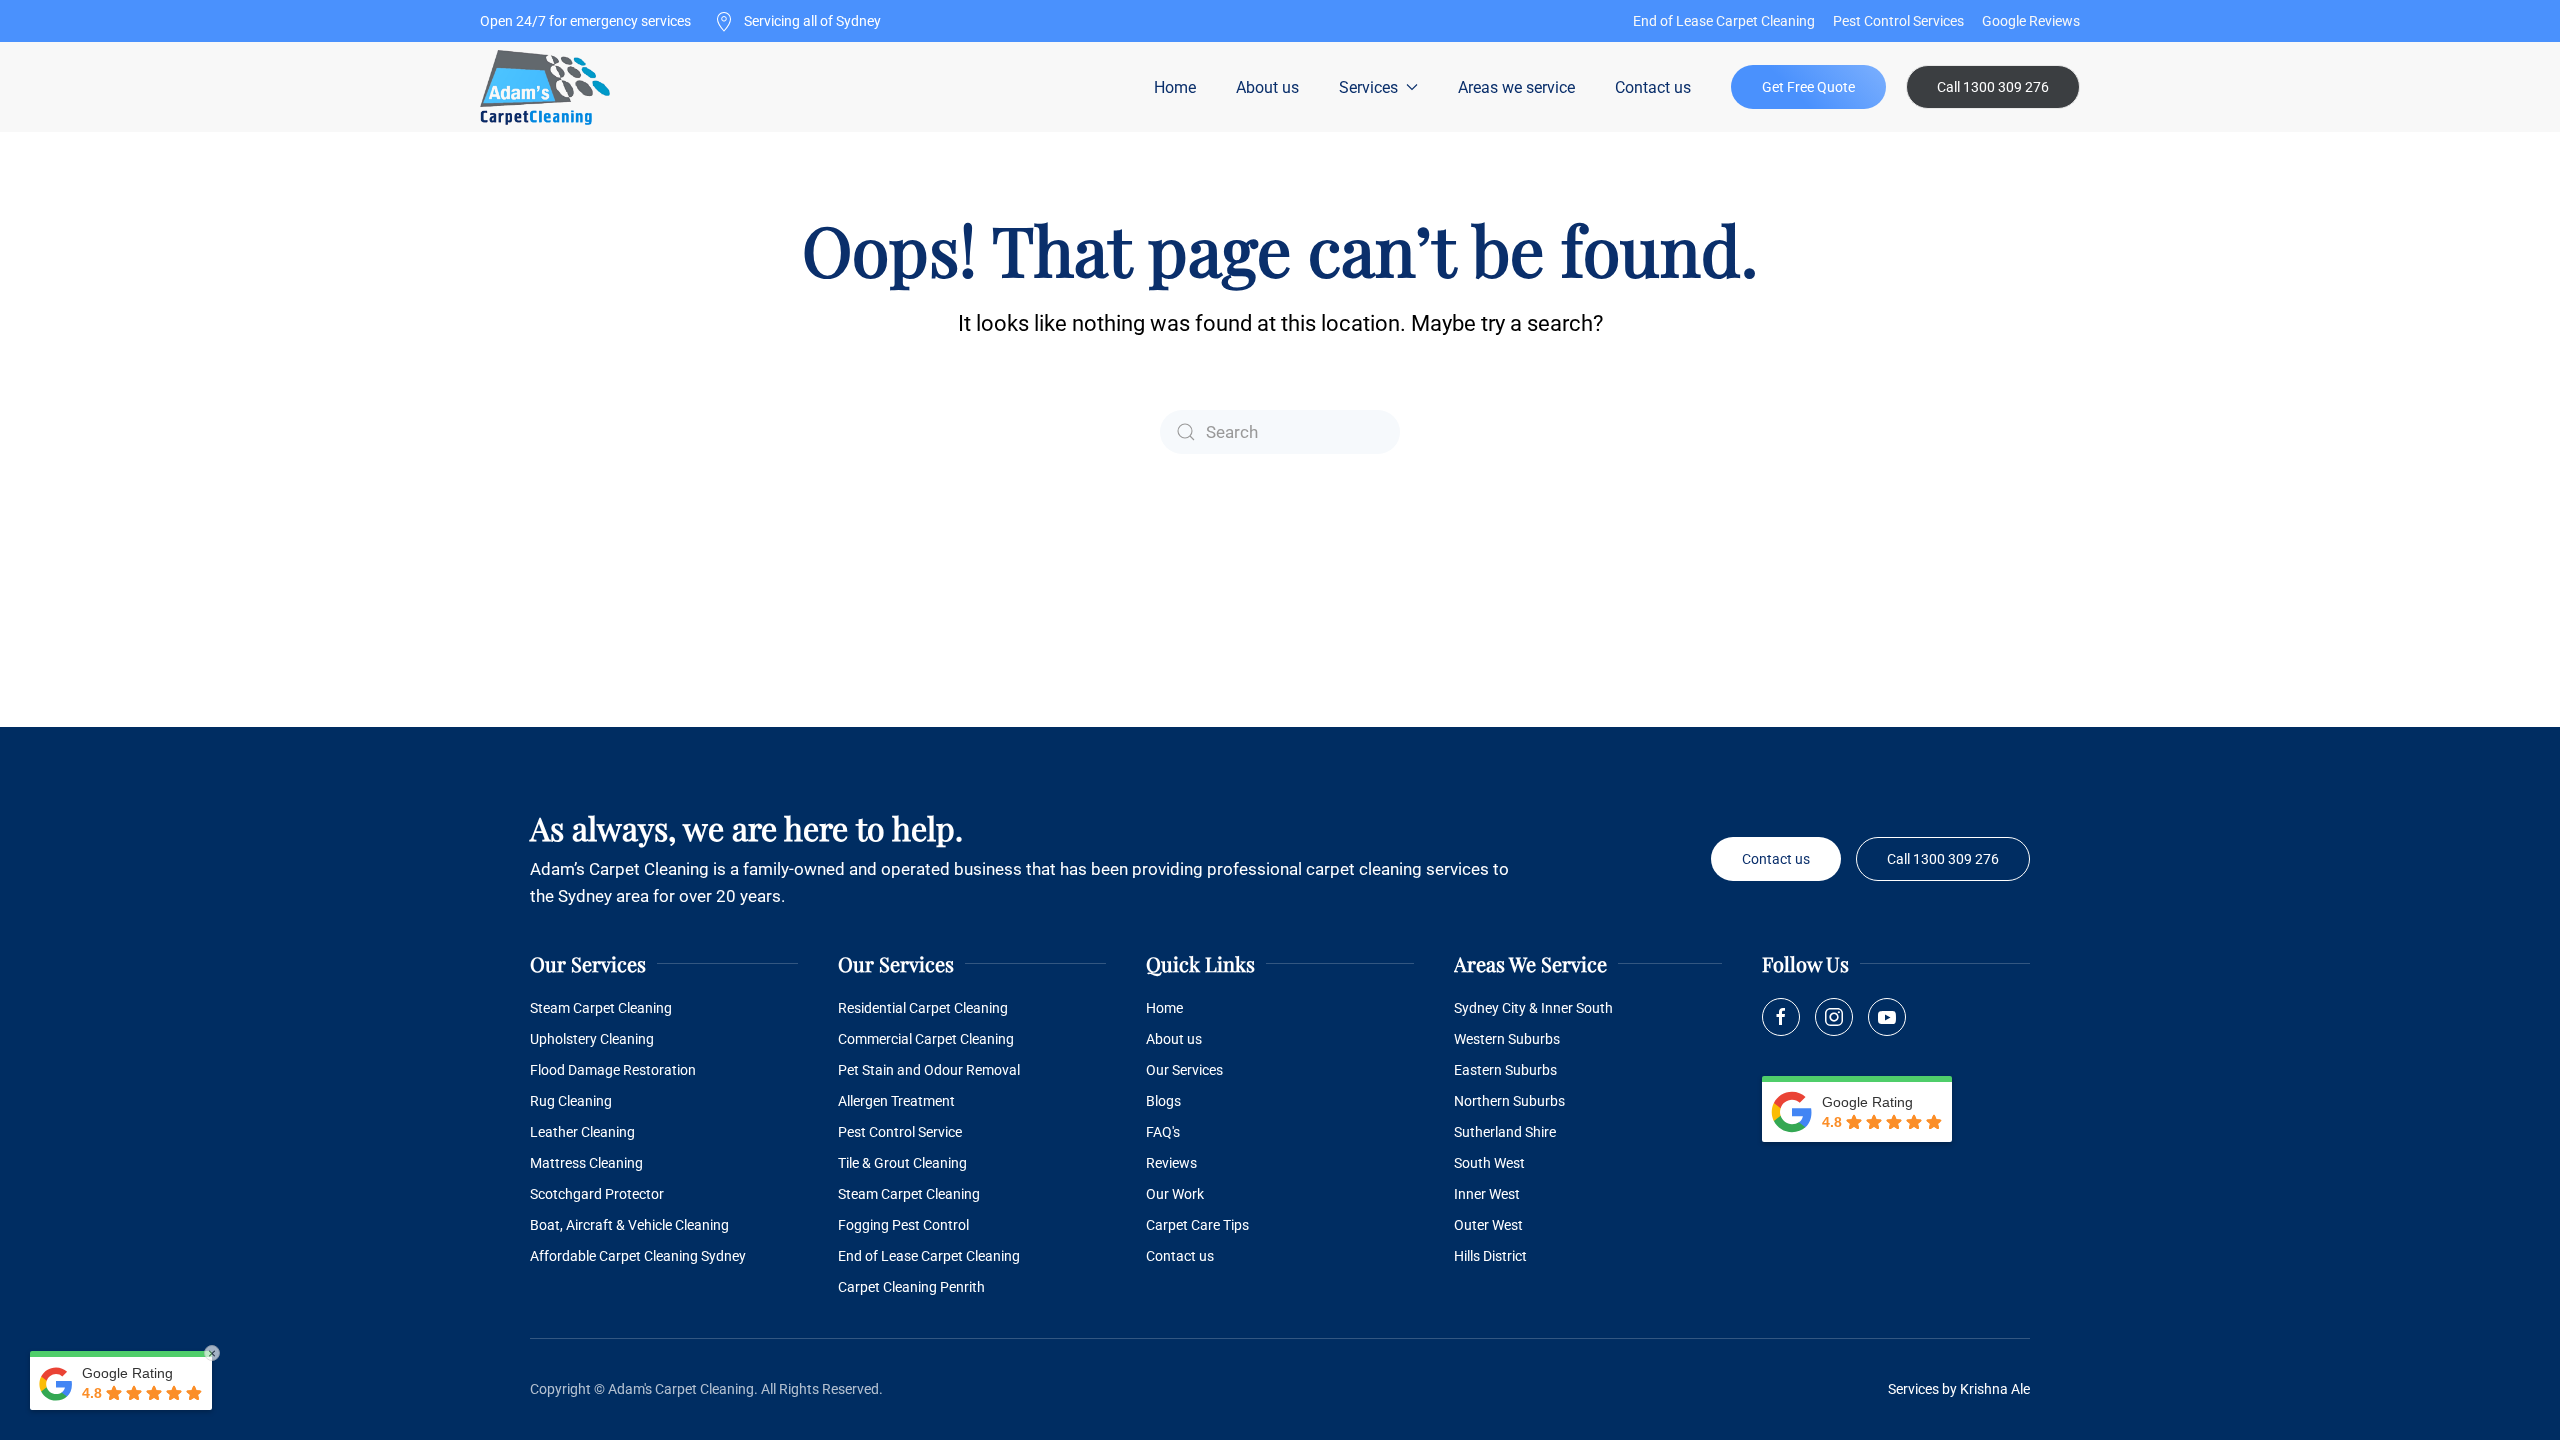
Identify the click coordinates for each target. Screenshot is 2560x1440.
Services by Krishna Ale (1959, 1389)
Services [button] (1368, 87)
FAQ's (1163, 1132)
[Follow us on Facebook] (1781, 1017)
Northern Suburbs (1509, 1101)
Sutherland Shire (1505, 1132)
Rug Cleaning (571, 1101)
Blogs (1163, 1101)
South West (1489, 1163)
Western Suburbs (1507, 1039)
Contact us (1653, 87)
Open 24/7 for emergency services (585, 21)
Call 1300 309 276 (1993, 87)
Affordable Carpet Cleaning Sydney (638, 1256)
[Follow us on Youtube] (1887, 1017)
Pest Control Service (900, 1132)
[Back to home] (547, 87)
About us (1267, 87)
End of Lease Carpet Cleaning (1724, 21)
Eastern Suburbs (1505, 1070)
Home (1175, 87)
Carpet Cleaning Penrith (911, 1287)
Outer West (1488, 1225)
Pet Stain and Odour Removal (929, 1070)
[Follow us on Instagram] (1834, 1017)
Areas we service (1516, 87)
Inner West (1487, 1194)
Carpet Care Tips (1197, 1225)
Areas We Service (1530, 963)
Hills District (1490, 1256)
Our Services (1184, 1070)
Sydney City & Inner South (1533, 1008)
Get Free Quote (1808, 87)
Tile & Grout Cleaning (902, 1163)
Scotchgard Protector (597, 1194)
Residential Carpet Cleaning (923, 1008)
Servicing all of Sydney (811, 21)
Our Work (1175, 1194)
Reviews (1171, 1163)
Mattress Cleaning (586, 1163)
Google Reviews (2031, 21)
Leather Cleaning (582, 1132)
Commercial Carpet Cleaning (926, 1039)
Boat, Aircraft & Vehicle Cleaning (629, 1225)
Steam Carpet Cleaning (601, 1008)
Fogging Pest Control (903, 1225)
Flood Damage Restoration (613, 1070)
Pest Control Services (1898, 21)
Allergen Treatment (896, 1101)
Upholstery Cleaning (592, 1039)
